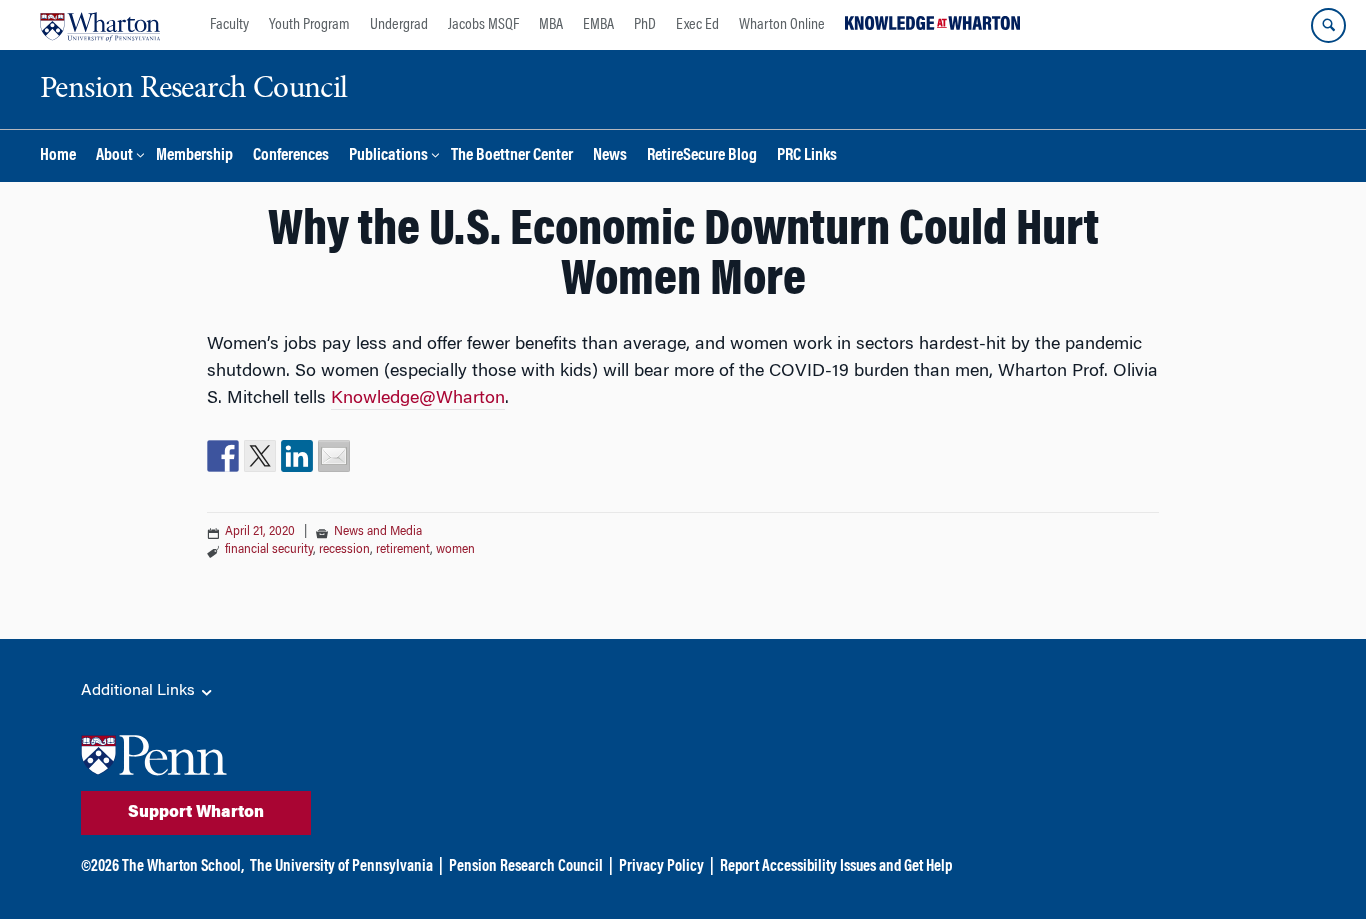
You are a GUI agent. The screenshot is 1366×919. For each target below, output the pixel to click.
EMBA (598, 25)
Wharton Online (782, 25)
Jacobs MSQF (483, 25)
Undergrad (399, 25)
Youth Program (309, 25)
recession (344, 550)
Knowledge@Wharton (418, 399)
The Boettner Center (512, 156)
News (610, 156)
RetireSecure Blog (702, 156)
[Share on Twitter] (260, 456)
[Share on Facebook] (223, 456)
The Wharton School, (183, 867)
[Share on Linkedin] (297, 456)
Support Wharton (196, 813)
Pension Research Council (526, 867)
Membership (194, 156)
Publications (388, 156)
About (114, 156)
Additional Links (140, 691)
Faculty (229, 25)
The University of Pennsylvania (341, 867)
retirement (403, 550)
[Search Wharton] (1328, 25)
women (455, 550)
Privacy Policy (661, 867)
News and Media (378, 532)
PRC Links (807, 156)
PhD (645, 25)
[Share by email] (334, 456)
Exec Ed (697, 25)
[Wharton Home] (100, 25)
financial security (269, 550)
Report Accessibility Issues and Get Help (836, 867)
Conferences (291, 156)
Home (58, 156)
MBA (551, 25)
